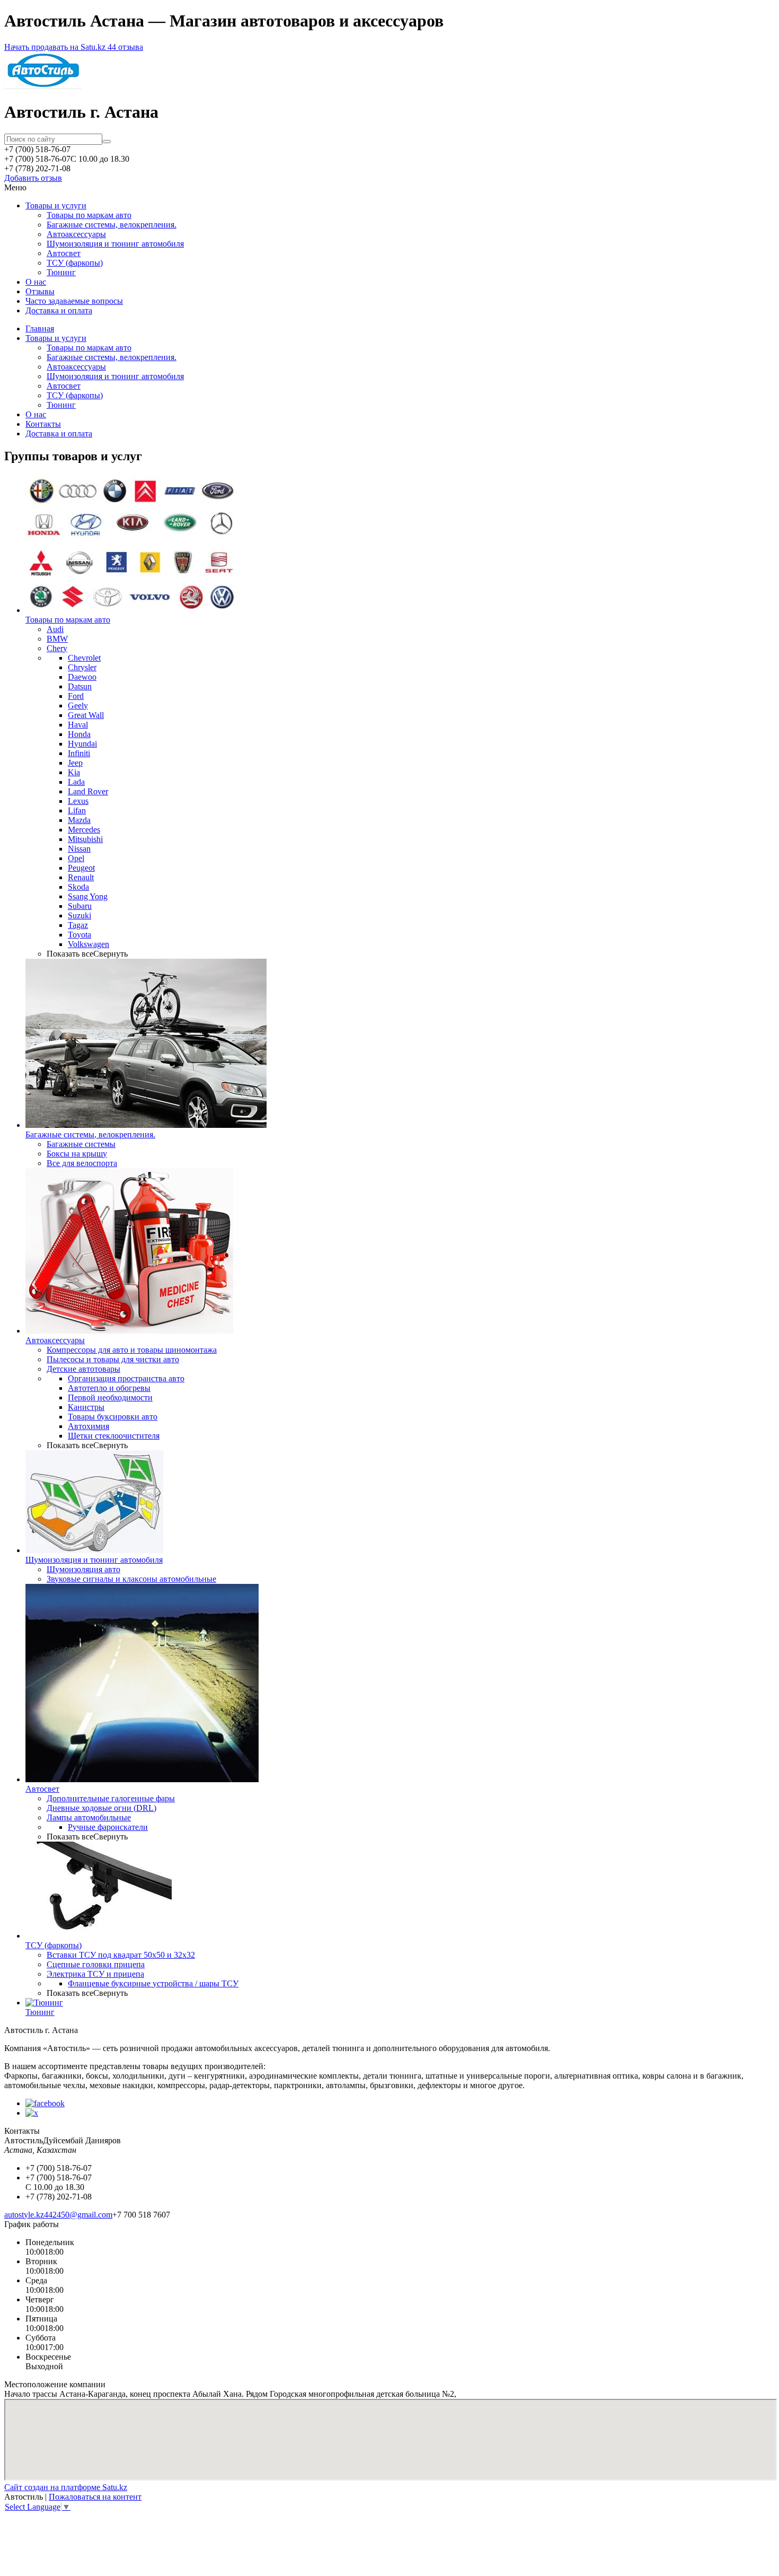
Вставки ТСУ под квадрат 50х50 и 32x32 (121, 1955)
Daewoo (82, 677)
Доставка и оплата (59, 310)
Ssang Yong (88, 896)
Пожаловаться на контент (95, 2497)
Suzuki (79, 915)
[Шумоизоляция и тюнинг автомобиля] (94, 1550)
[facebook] (45, 2103)
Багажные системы (81, 1144)
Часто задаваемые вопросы (74, 301)
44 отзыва (125, 47)
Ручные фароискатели (108, 1827)
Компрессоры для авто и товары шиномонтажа (132, 1350)
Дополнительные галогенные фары (111, 1798)
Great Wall (86, 715)
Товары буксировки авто (113, 1417)
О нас (36, 282)
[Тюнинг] (44, 2003)
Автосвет (64, 253)
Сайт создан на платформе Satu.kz (66, 2487)
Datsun (80, 686)
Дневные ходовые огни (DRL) (101, 1808)
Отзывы (40, 291)
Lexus (78, 801)
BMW (57, 639)
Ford (76, 696)
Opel (76, 858)
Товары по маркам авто (89, 215)
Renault (81, 877)
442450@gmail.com (78, 2215)
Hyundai (82, 744)
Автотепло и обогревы (109, 1388)
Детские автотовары (83, 1369)
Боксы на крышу (77, 1154)
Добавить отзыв (33, 178)
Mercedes (84, 830)
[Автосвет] (142, 1779)
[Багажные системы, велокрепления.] (146, 1125)
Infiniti (79, 753)
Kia (74, 772)
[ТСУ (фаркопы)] (99, 1936)
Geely (78, 706)
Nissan (79, 849)
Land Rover (88, 791)
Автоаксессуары (76, 234)
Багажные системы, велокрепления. (112, 225)
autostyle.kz (24, 2215)
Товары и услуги (56, 205)
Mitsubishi (85, 839)
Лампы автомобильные (89, 1817)
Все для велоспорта (82, 1163)
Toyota (79, 935)
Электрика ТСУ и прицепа (95, 1974)
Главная (40, 328)
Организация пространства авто (126, 1378)
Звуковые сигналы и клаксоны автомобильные (131, 1579)
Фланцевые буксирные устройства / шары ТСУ (153, 1983)
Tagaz (78, 925)
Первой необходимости (110, 1397)
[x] (32, 2113)
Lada (76, 782)
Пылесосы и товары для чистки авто (113, 1359)
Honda (79, 734)
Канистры (86, 1407)
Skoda (78, 887)
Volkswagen (88, 944)
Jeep (75, 763)
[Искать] (107, 142)
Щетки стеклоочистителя (114, 1436)
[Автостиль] (43, 86)
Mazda (79, 820)
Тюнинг (61, 272)
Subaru (80, 906)
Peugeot (81, 868)
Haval (78, 725)
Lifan (77, 811)
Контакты (43, 424)
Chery (57, 648)
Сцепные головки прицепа (96, 1964)
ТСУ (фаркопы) (75, 263)
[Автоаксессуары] (129, 1331)
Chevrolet (84, 658)
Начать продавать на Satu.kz (56, 47)
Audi (55, 629)
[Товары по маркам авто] (131, 610)
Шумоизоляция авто (83, 1569)
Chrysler (82, 667)
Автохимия (88, 1426)
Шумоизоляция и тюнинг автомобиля (115, 244)
